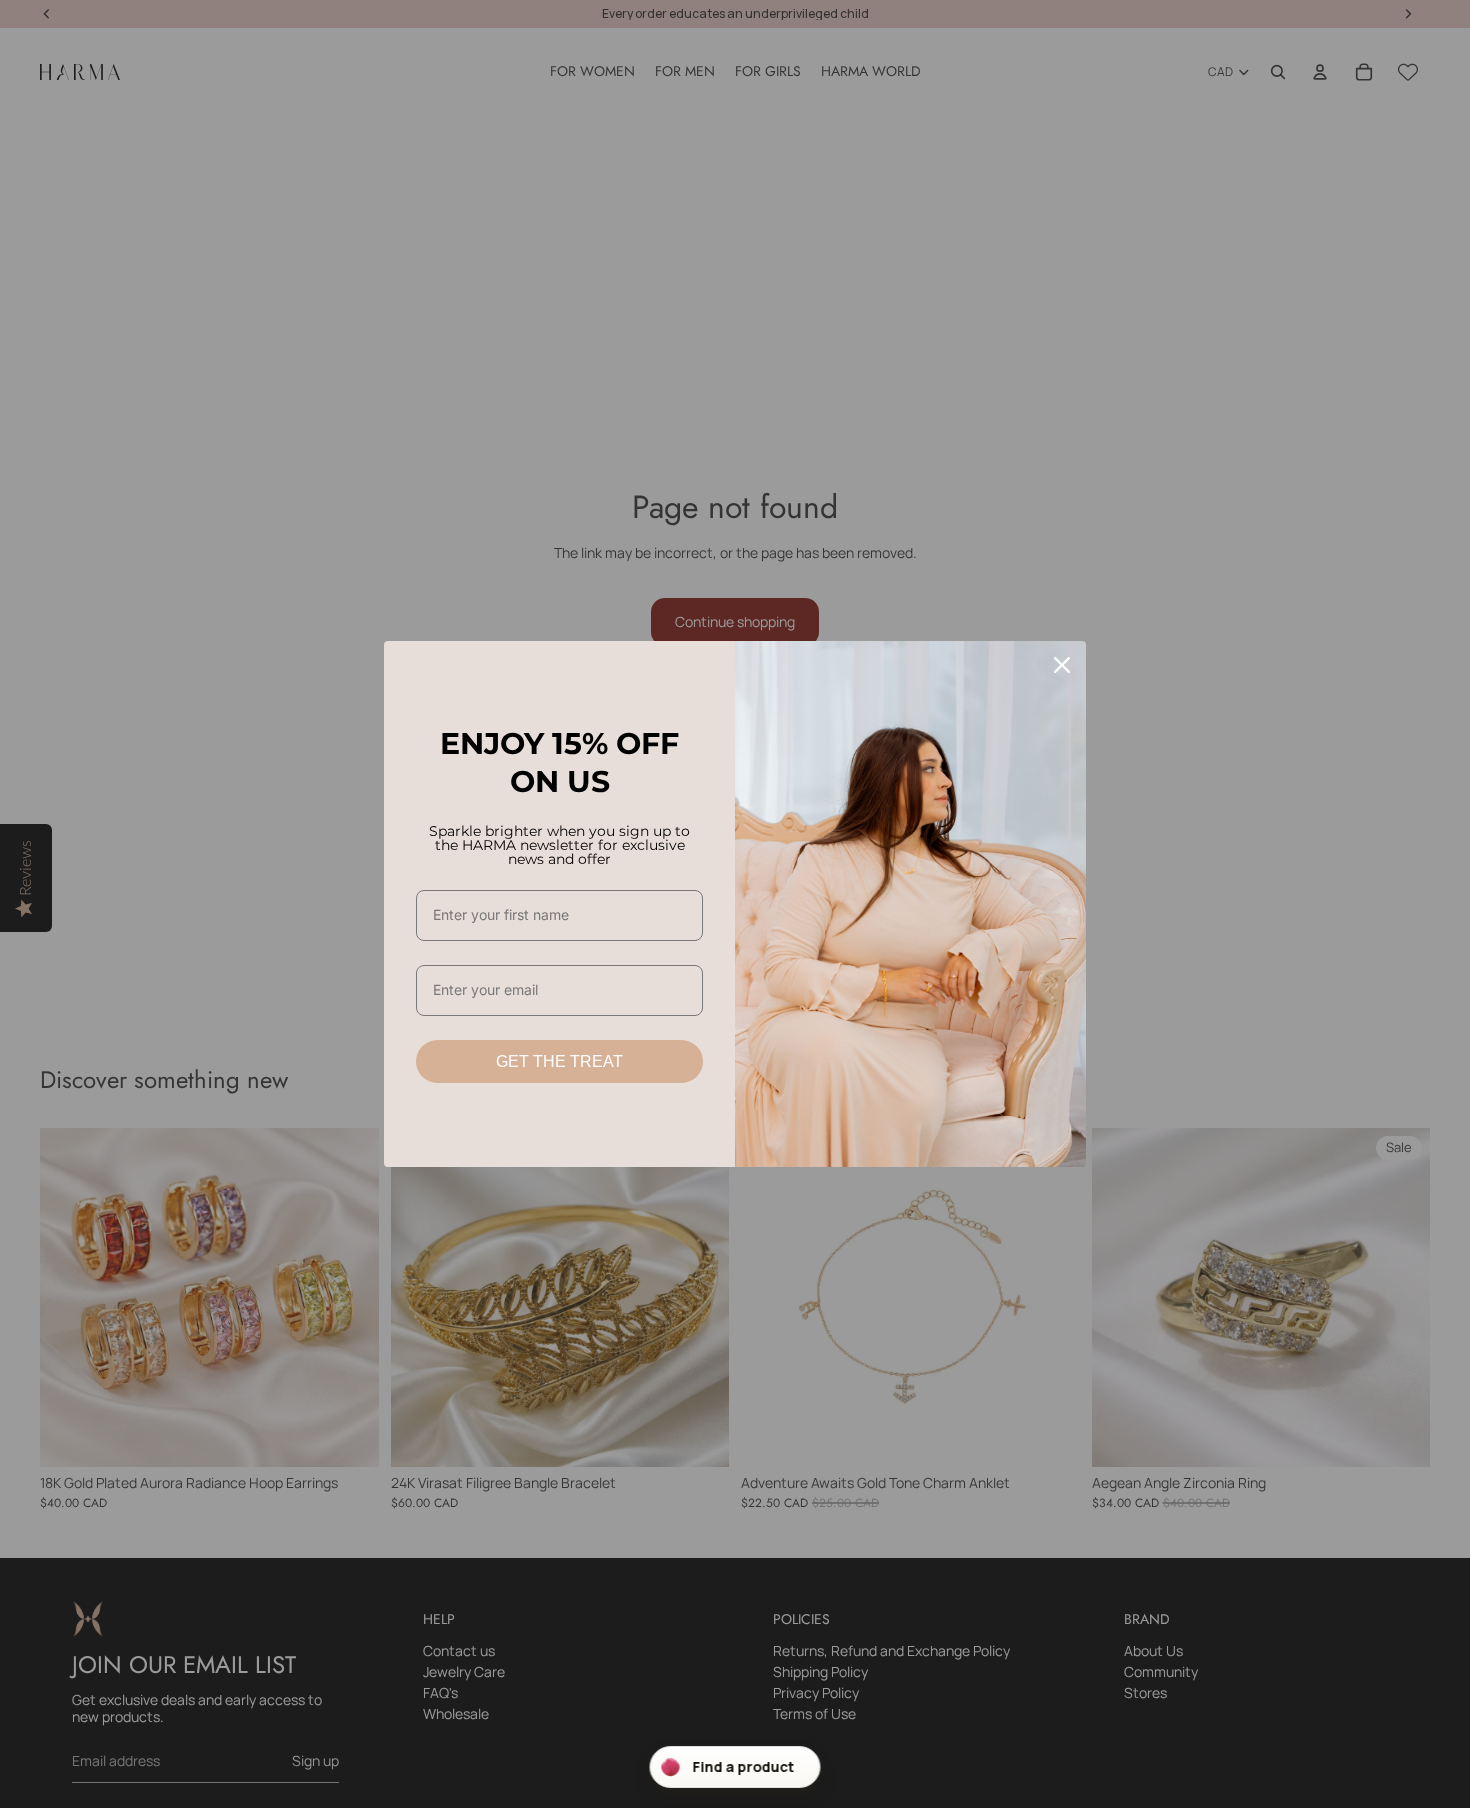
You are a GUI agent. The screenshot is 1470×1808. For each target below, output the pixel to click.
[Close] (1062, 665)
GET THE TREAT (559, 1061)
